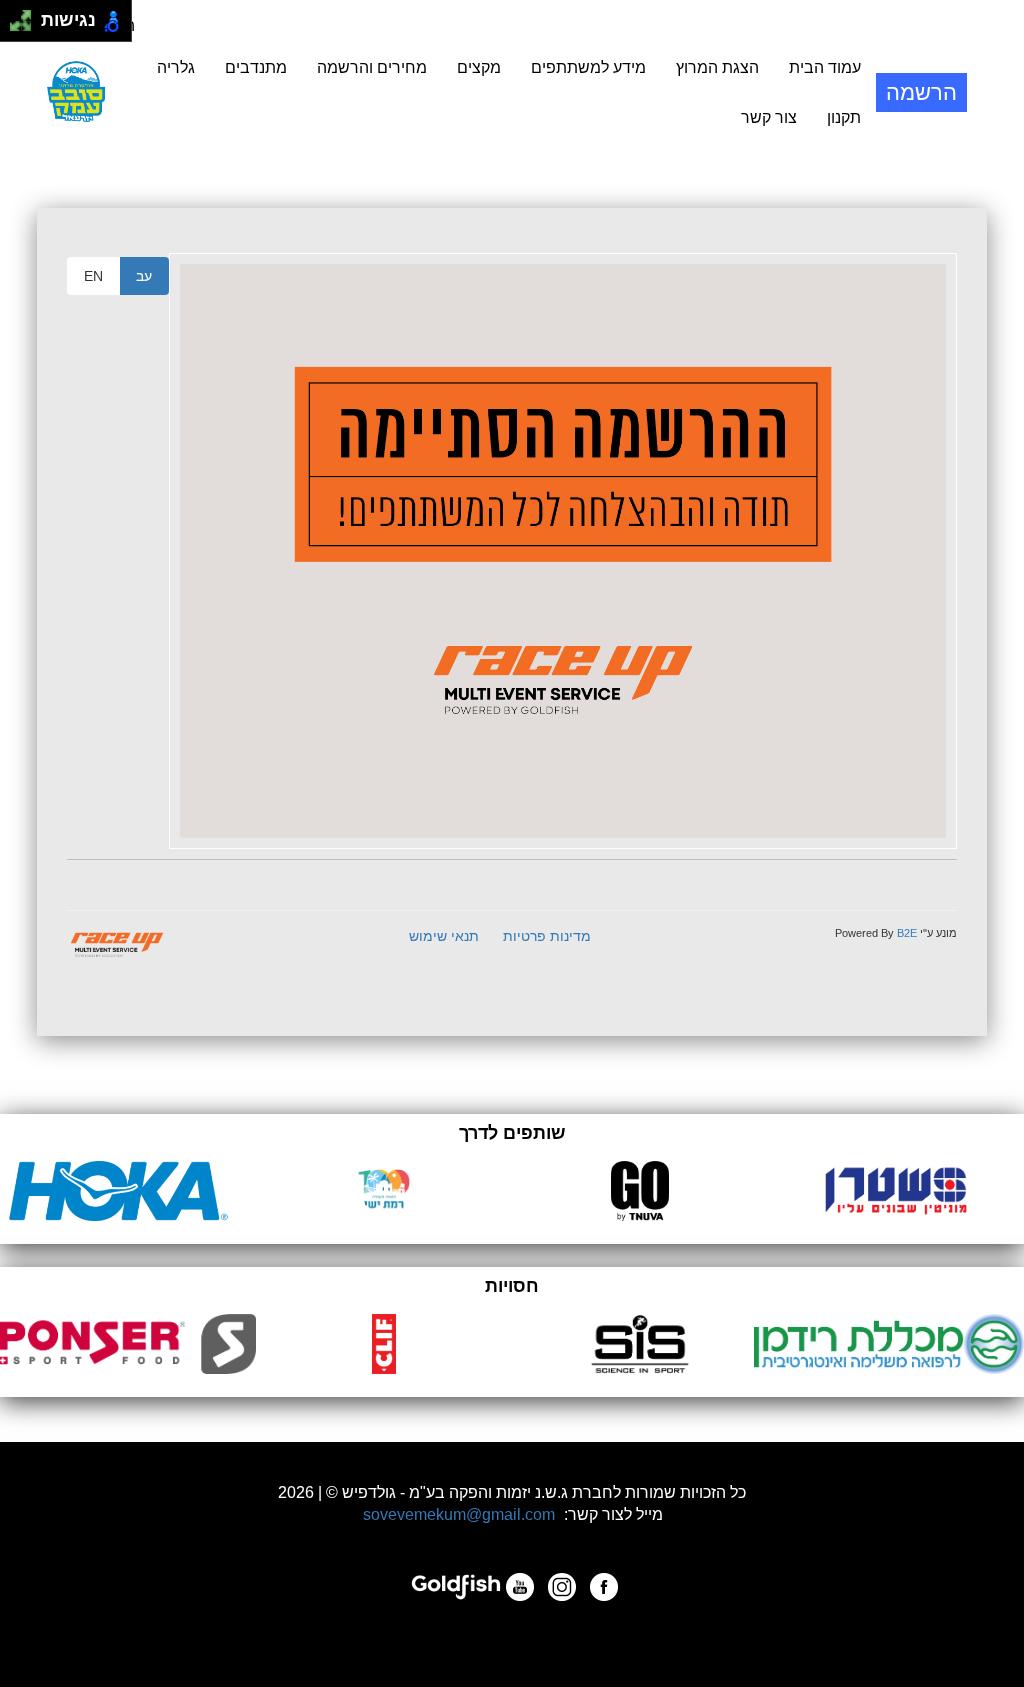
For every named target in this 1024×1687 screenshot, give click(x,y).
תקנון (844, 117)
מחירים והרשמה (372, 67)
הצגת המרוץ (717, 67)
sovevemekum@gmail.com (459, 1514)
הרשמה (921, 92)
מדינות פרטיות (547, 936)
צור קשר (769, 117)
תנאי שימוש (444, 936)
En (93, 276)
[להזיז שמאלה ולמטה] (15, 26)
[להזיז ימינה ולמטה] (26, 26)
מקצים (479, 67)
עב (144, 276)
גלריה (176, 67)
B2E (907, 933)
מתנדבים (256, 67)
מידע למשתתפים (588, 67)
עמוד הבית (825, 67)
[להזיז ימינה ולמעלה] (26, 15)
